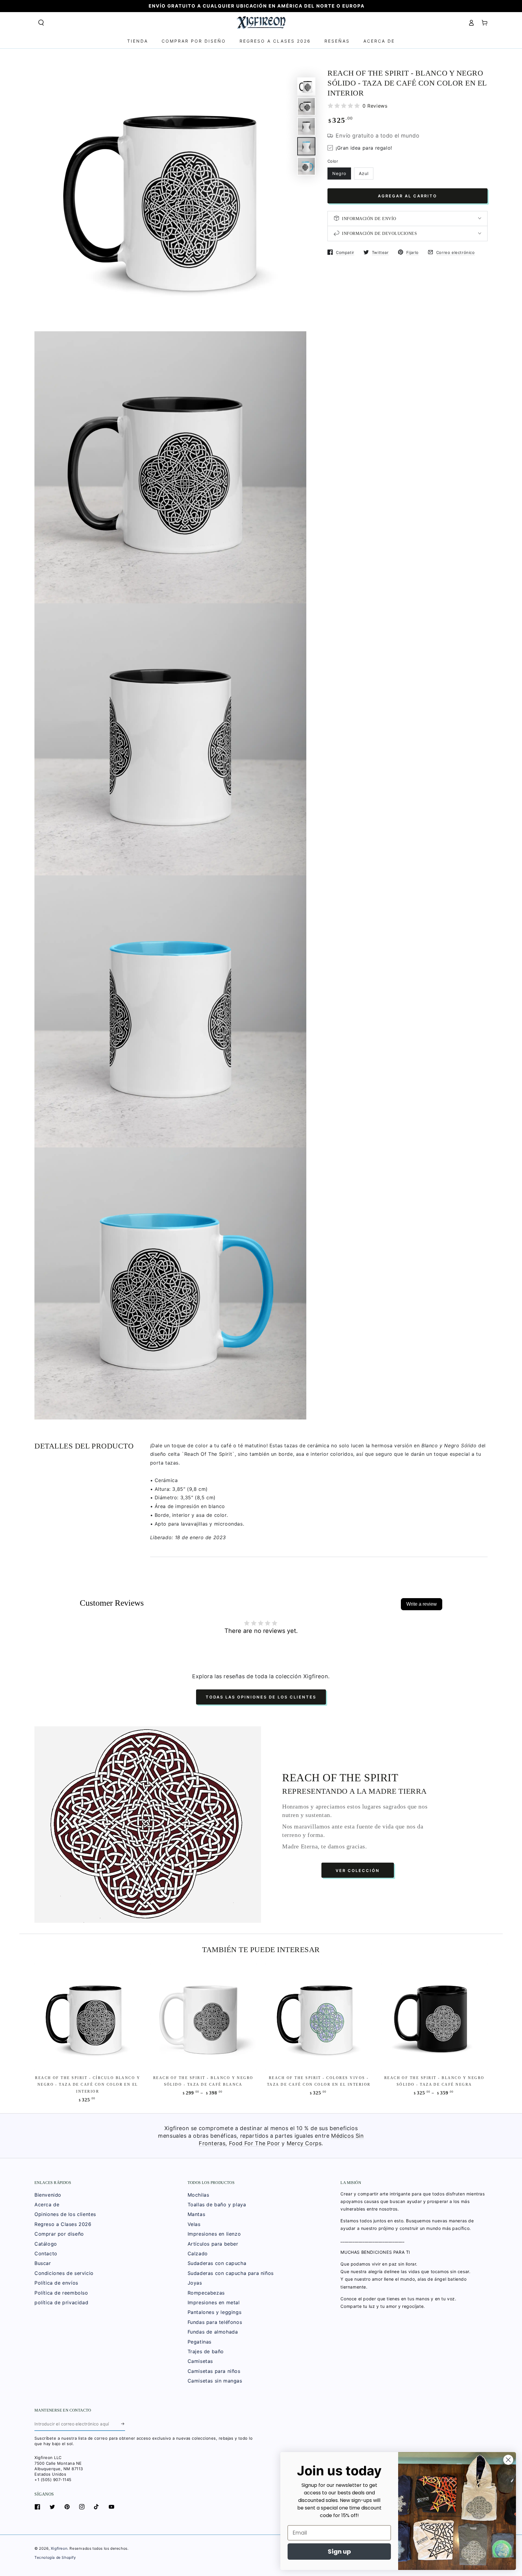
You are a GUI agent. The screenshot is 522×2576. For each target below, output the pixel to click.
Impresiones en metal (214, 2302)
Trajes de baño (206, 2351)
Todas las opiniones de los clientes (261, 1697)
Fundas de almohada (213, 2332)
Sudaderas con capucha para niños (231, 2273)
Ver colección (358, 1870)
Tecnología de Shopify (55, 2557)
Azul (364, 173)
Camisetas (200, 2361)
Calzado (198, 2253)
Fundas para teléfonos (215, 2322)
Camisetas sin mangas (215, 2381)
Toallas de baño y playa (217, 2205)
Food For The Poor (255, 2143)
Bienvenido (48, 2195)
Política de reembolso (61, 2293)
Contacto (46, 2253)
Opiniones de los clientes (65, 2214)
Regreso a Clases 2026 (63, 2224)
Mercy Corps (304, 2143)
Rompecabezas (206, 2293)
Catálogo (46, 2244)
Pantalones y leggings (215, 2312)
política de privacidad (61, 2302)
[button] (41, 23)
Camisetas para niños (214, 2371)
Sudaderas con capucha (217, 2263)
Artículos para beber (213, 2244)
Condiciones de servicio (64, 2273)
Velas (194, 2224)
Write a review (422, 1604)
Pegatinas (200, 2342)
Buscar (43, 2263)
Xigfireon (59, 2548)
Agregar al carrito (408, 196)
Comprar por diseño (59, 2234)
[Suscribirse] (123, 2424)
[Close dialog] (508, 2460)
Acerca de (47, 2205)
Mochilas (198, 2195)
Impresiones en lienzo (214, 2234)
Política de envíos (56, 2283)
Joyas (195, 2283)
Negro (339, 173)
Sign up (339, 2552)
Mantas (197, 2214)
